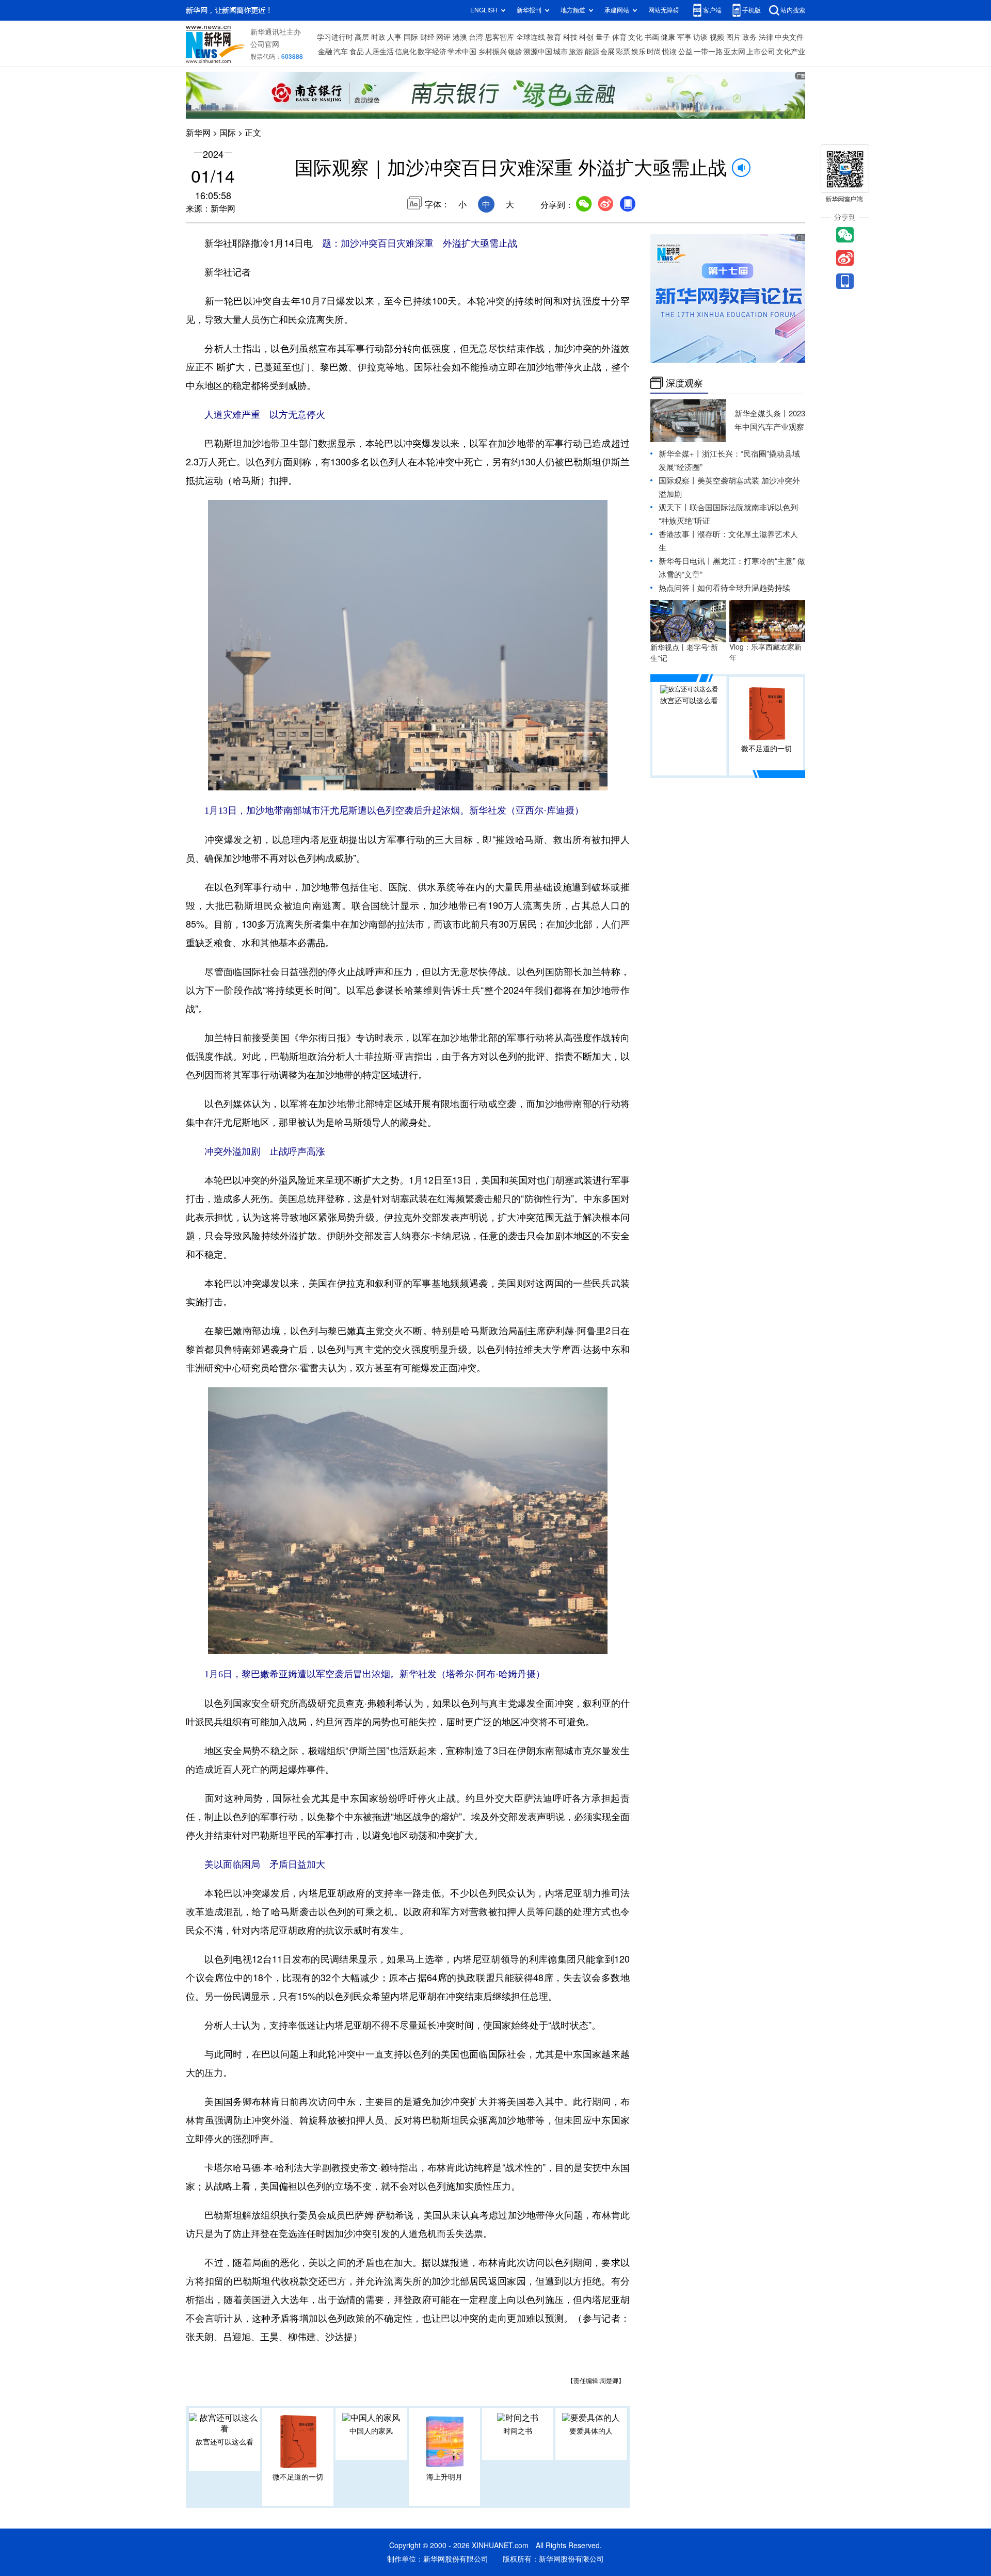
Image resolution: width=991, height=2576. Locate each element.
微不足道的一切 (298, 2477)
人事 (394, 37)
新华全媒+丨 (680, 454)
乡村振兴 (492, 52)
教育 (554, 37)
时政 (378, 37)
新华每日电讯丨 (686, 561)
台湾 (476, 37)
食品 (357, 52)
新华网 (198, 133)
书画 (652, 37)
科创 (586, 37)
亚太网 (734, 52)
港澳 (460, 37)
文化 (635, 37)
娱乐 (638, 52)
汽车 (341, 52)
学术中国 (462, 52)
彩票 (623, 52)
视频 (717, 37)
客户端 (712, 10)
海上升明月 (444, 2477)
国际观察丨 (678, 481)
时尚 (654, 52)
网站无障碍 (664, 10)
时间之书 (518, 2431)
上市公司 (761, 52)
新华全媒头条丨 (762, 414)
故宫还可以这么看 (225, 2442)
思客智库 (500, 37)
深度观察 (684, 383)
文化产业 (791, 52)
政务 (749, 37)
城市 (561, 52)
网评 (443, 37)
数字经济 (432, 52)
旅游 (576, 52)
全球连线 (531, 37)
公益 (685, 52)
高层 (362, 37)
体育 (619, 37)
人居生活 (379, 52)
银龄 (515, 52)
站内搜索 (793, 10)
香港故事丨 (678, 534)
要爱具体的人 (591, 2431)
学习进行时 (335, 37)
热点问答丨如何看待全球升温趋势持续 (724, 588)
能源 (592, 52)
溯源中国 (538, 52)
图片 (733, 37)
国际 (411, 37)
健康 (668, 37)
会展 (608, 52)
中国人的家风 (371, 2431)
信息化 (406, 52)
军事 (684, 37)
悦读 (669, 52)
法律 (766, 37)
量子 (603, 37)
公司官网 (265, 44)
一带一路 (708, 52)
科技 (570, 37)
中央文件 (789, 37)
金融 (325, 52)
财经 (427, 37)
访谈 (700, 37)
